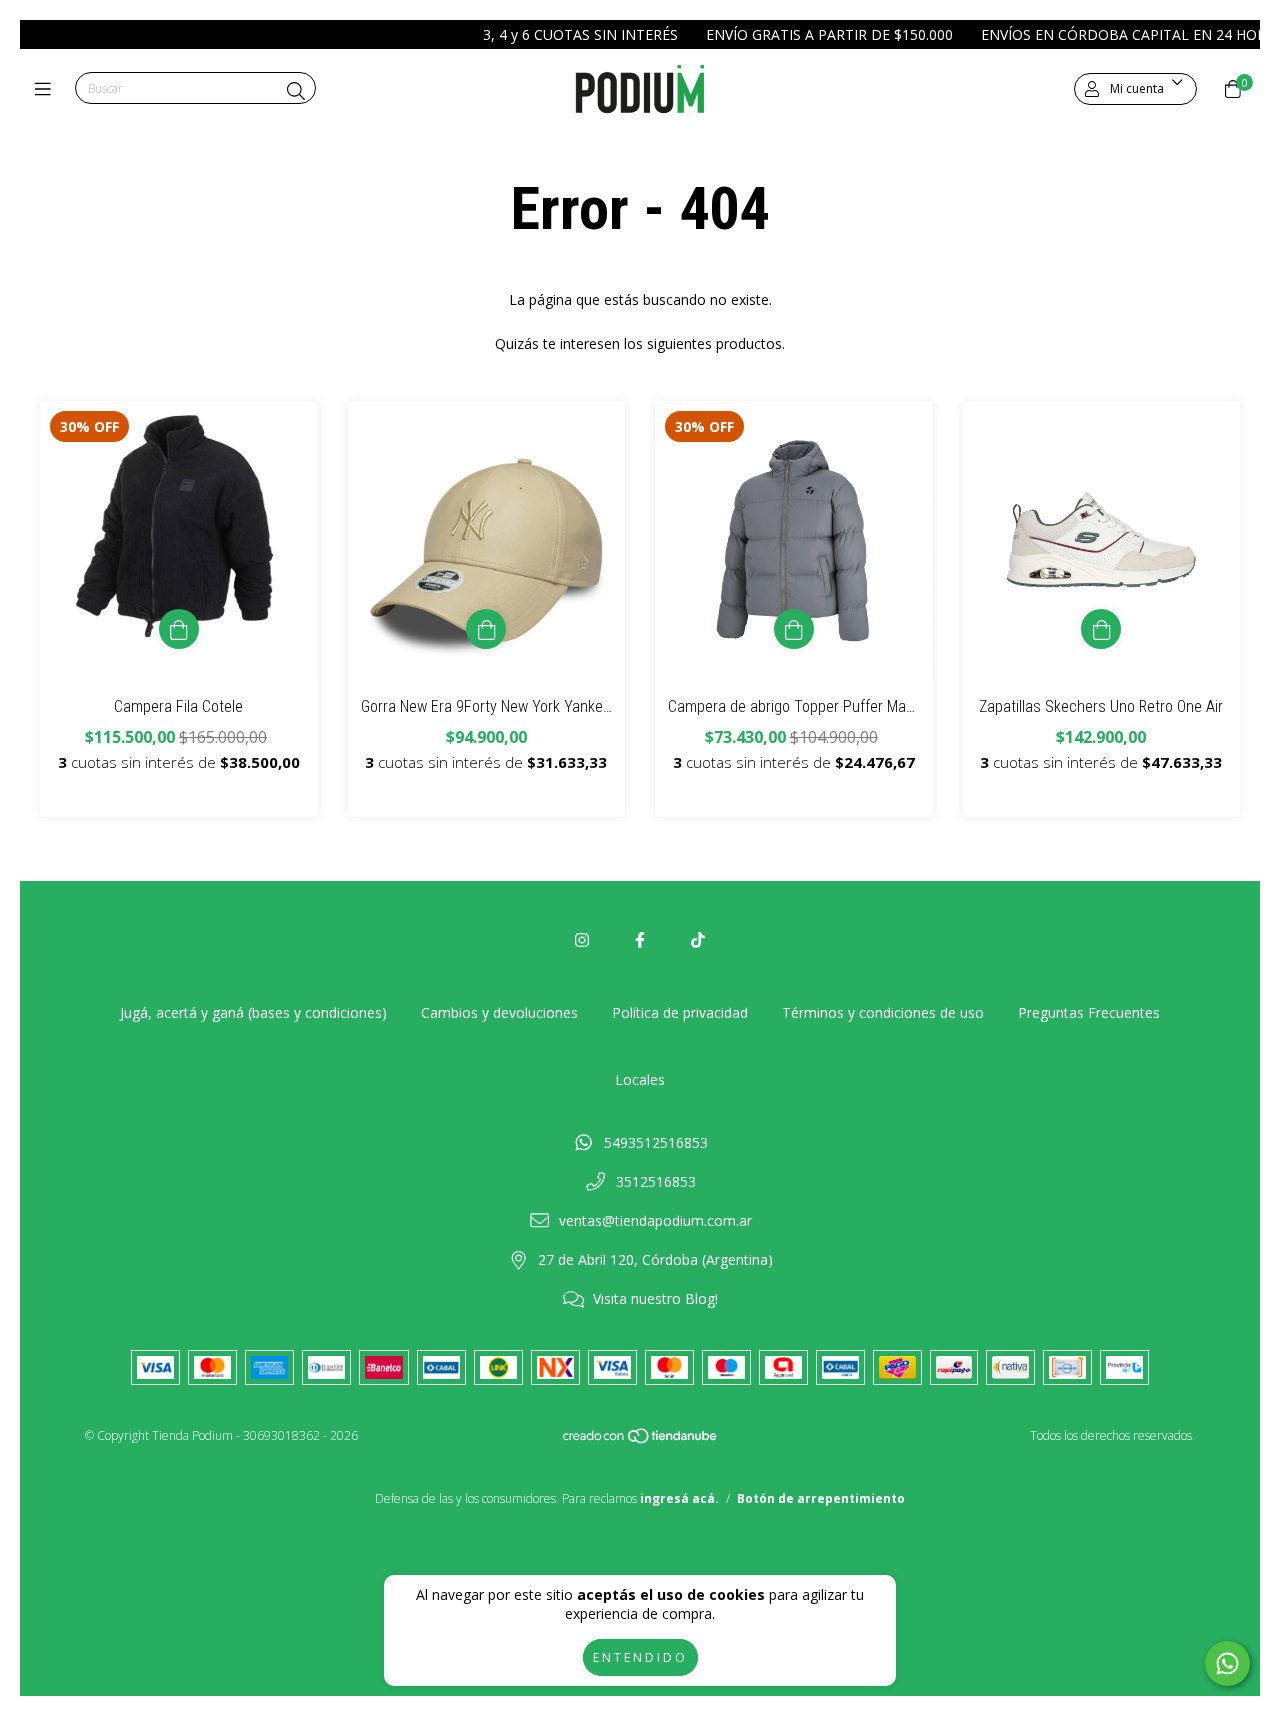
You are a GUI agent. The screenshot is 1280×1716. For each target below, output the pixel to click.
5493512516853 (656, 1142)
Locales (640, 1079)
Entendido (640, 1657)
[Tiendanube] (641, 1440)
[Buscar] (296, 91)
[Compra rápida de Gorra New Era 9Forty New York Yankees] (486, 629)
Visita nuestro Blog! (655, 1298)
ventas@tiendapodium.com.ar (655, 1220)
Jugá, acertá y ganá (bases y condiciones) (253, 1012)
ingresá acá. (679, 1498)
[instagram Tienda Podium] (582, 940)
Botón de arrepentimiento (821, 1498)
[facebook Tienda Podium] (640, 940)
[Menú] (47, 89)
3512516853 (656, 1181)
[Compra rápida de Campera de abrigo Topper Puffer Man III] (794, 629)
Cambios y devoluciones (499, 1012)
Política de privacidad (680, 1012)
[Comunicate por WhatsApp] (1227, 1663)
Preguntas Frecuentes (1089, 1012)
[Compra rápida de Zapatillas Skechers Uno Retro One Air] (1101, 629)
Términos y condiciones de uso (883, 1012)
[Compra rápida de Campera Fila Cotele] (179, 629)
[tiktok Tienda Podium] (698, 940)
